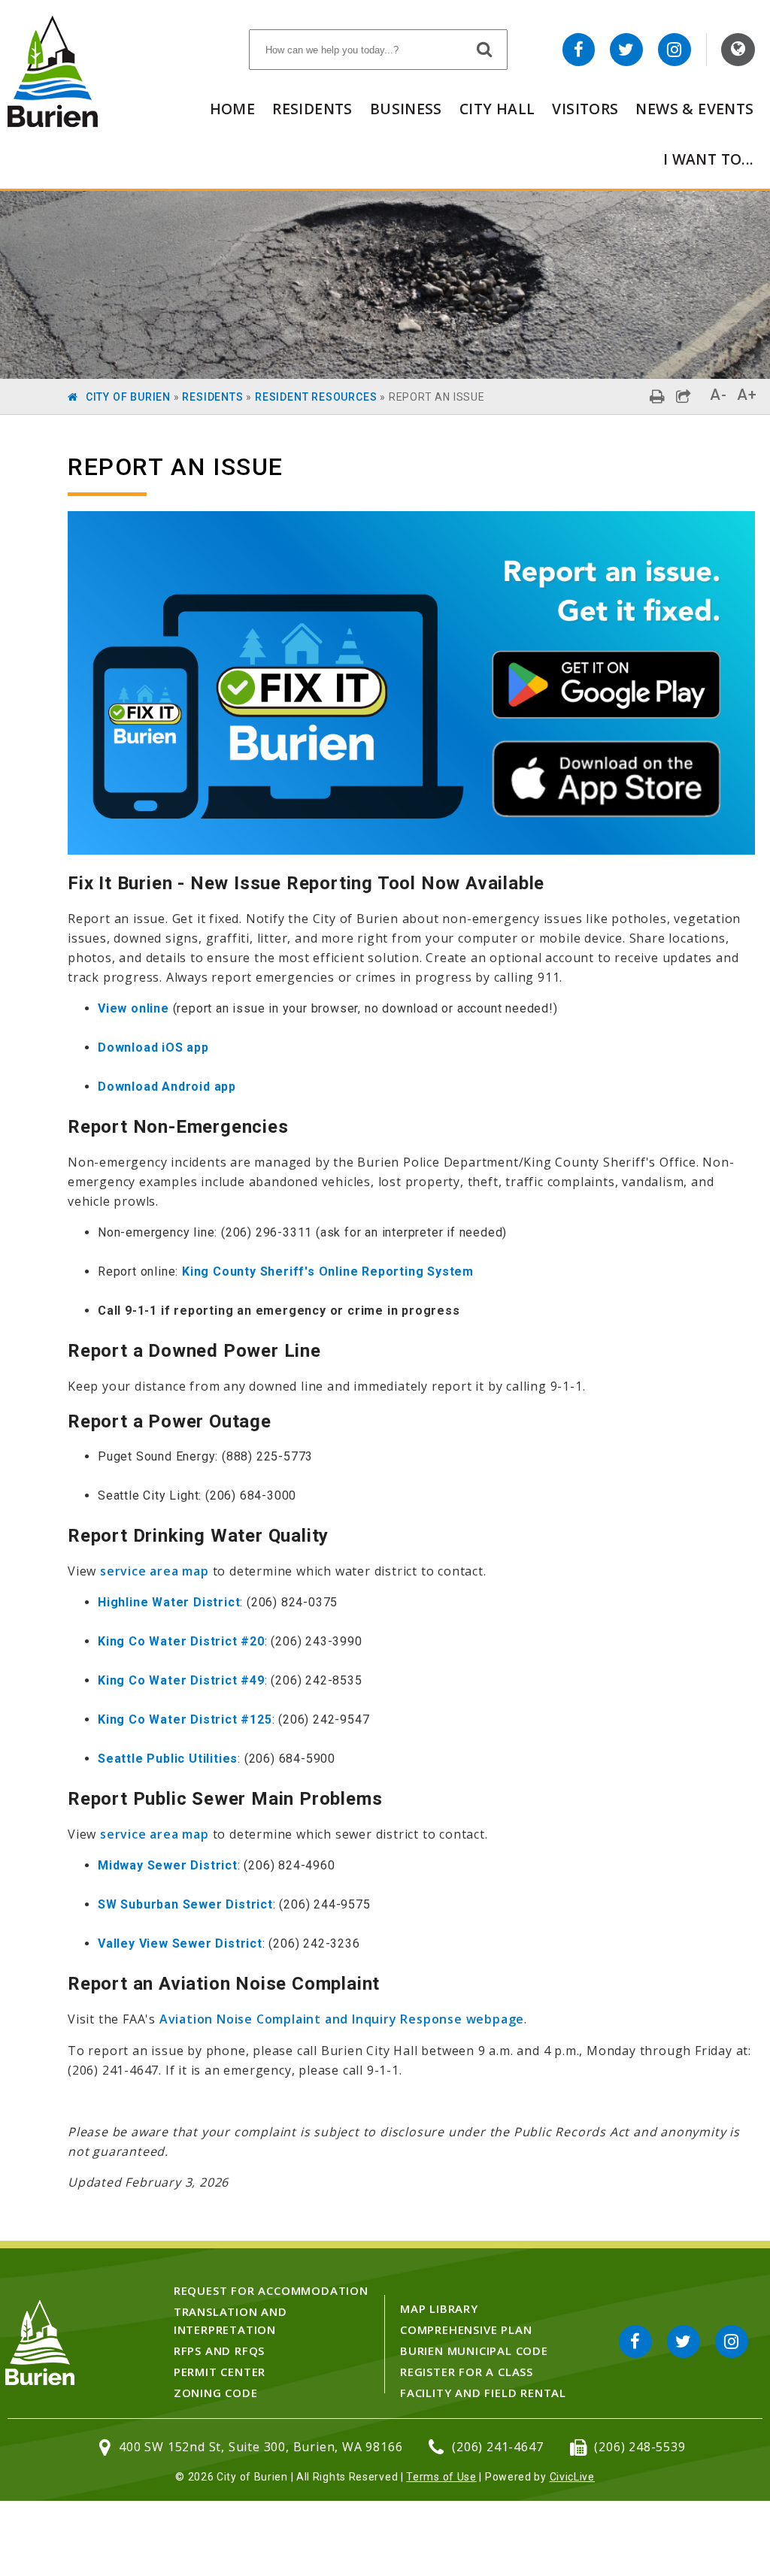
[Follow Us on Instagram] (675, 50)
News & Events (694, 109)
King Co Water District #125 (185, 1719)
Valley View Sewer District (180, 1943)
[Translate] (738, 50)
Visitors (585, 109)
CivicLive (572, 2477)
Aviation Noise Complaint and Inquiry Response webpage (342, 2019)
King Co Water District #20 (181, 1641)
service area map (155, 1571)
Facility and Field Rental (483, 2393)
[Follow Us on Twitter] (626, 50)
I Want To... (709, 159)
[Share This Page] (684, 397)
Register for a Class (467, 2372)
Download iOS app (153, 1047)
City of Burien (128, 397)
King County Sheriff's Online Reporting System (328, 1271)
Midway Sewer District (168, 1865)
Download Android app (167, 1087)
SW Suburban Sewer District (185, 1904)
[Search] (485, 49)
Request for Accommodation (271, 2290)
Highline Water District (169, 1602)
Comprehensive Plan (466, 2329)
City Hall (497, 109)
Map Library (439, 2308)
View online (133, 1008)
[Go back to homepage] (53, 123)
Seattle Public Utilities (168, 1759)
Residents (312, 109)
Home (233, 109)
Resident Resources (316, 397)
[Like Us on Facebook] (579, 50)
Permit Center (220, 2372)
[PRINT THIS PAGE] (658, 397)
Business (406, 109)
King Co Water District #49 (181, 1680)
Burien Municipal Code (474, 2350)
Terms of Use (441, 2477)
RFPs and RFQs (219, 2350)
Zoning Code (216, 2393)
